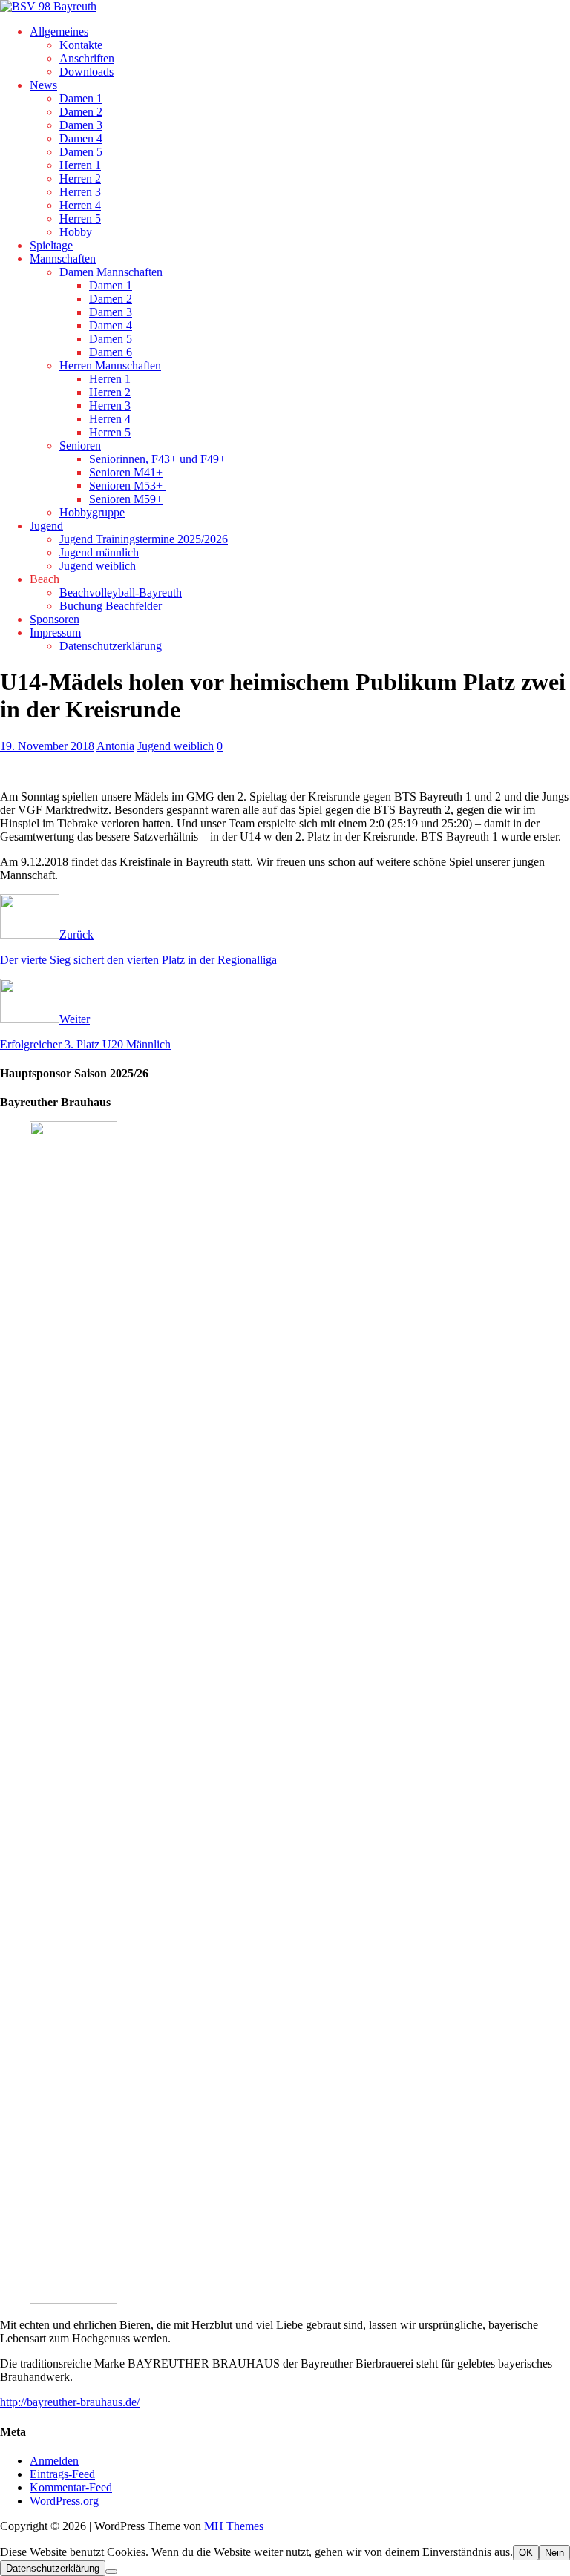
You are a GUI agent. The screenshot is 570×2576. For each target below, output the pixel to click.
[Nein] (111, 2572)
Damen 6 (111, 352)
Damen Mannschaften (111, 272)
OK (526, 2553)
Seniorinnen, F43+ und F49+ (157, 459)
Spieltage (51, 245)
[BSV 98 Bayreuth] (48, 6)
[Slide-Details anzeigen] (138, 2300)
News (43, 85)
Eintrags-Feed (62, 2474)
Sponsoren (55, 619)
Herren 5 (80, 218)
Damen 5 (81, 152)
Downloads (86, 72)
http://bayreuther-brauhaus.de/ (70, 2402)
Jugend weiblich (98, 566)
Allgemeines (59, 32)
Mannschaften (63, 259)
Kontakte (81, 45)
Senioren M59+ (126, 499)
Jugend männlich (99, 552)
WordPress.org (64, 2501)
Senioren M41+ (126, 472)
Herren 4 (80, 205)
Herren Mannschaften (110, 365)
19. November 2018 (47, 746)
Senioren (80, 446)
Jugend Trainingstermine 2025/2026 (144, 539)
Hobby (76, 232)
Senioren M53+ (127, 486)
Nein (554, 2553)
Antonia (115, 746)
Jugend (46, 526)
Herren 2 (80, 178)
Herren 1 (80, 165)
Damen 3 (81, 125)
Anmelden (54, 2461)
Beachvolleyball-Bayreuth (121, 592)
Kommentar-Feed (71, 2487)
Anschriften (87, 58)
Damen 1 (81, 98)
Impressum (55, 632)
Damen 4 (81, 138)
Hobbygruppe (92, 512)
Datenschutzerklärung (111, 646)
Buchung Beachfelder (111, 606)
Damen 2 (81, 112)
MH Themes (234, 2526)
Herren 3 (80, 192)
